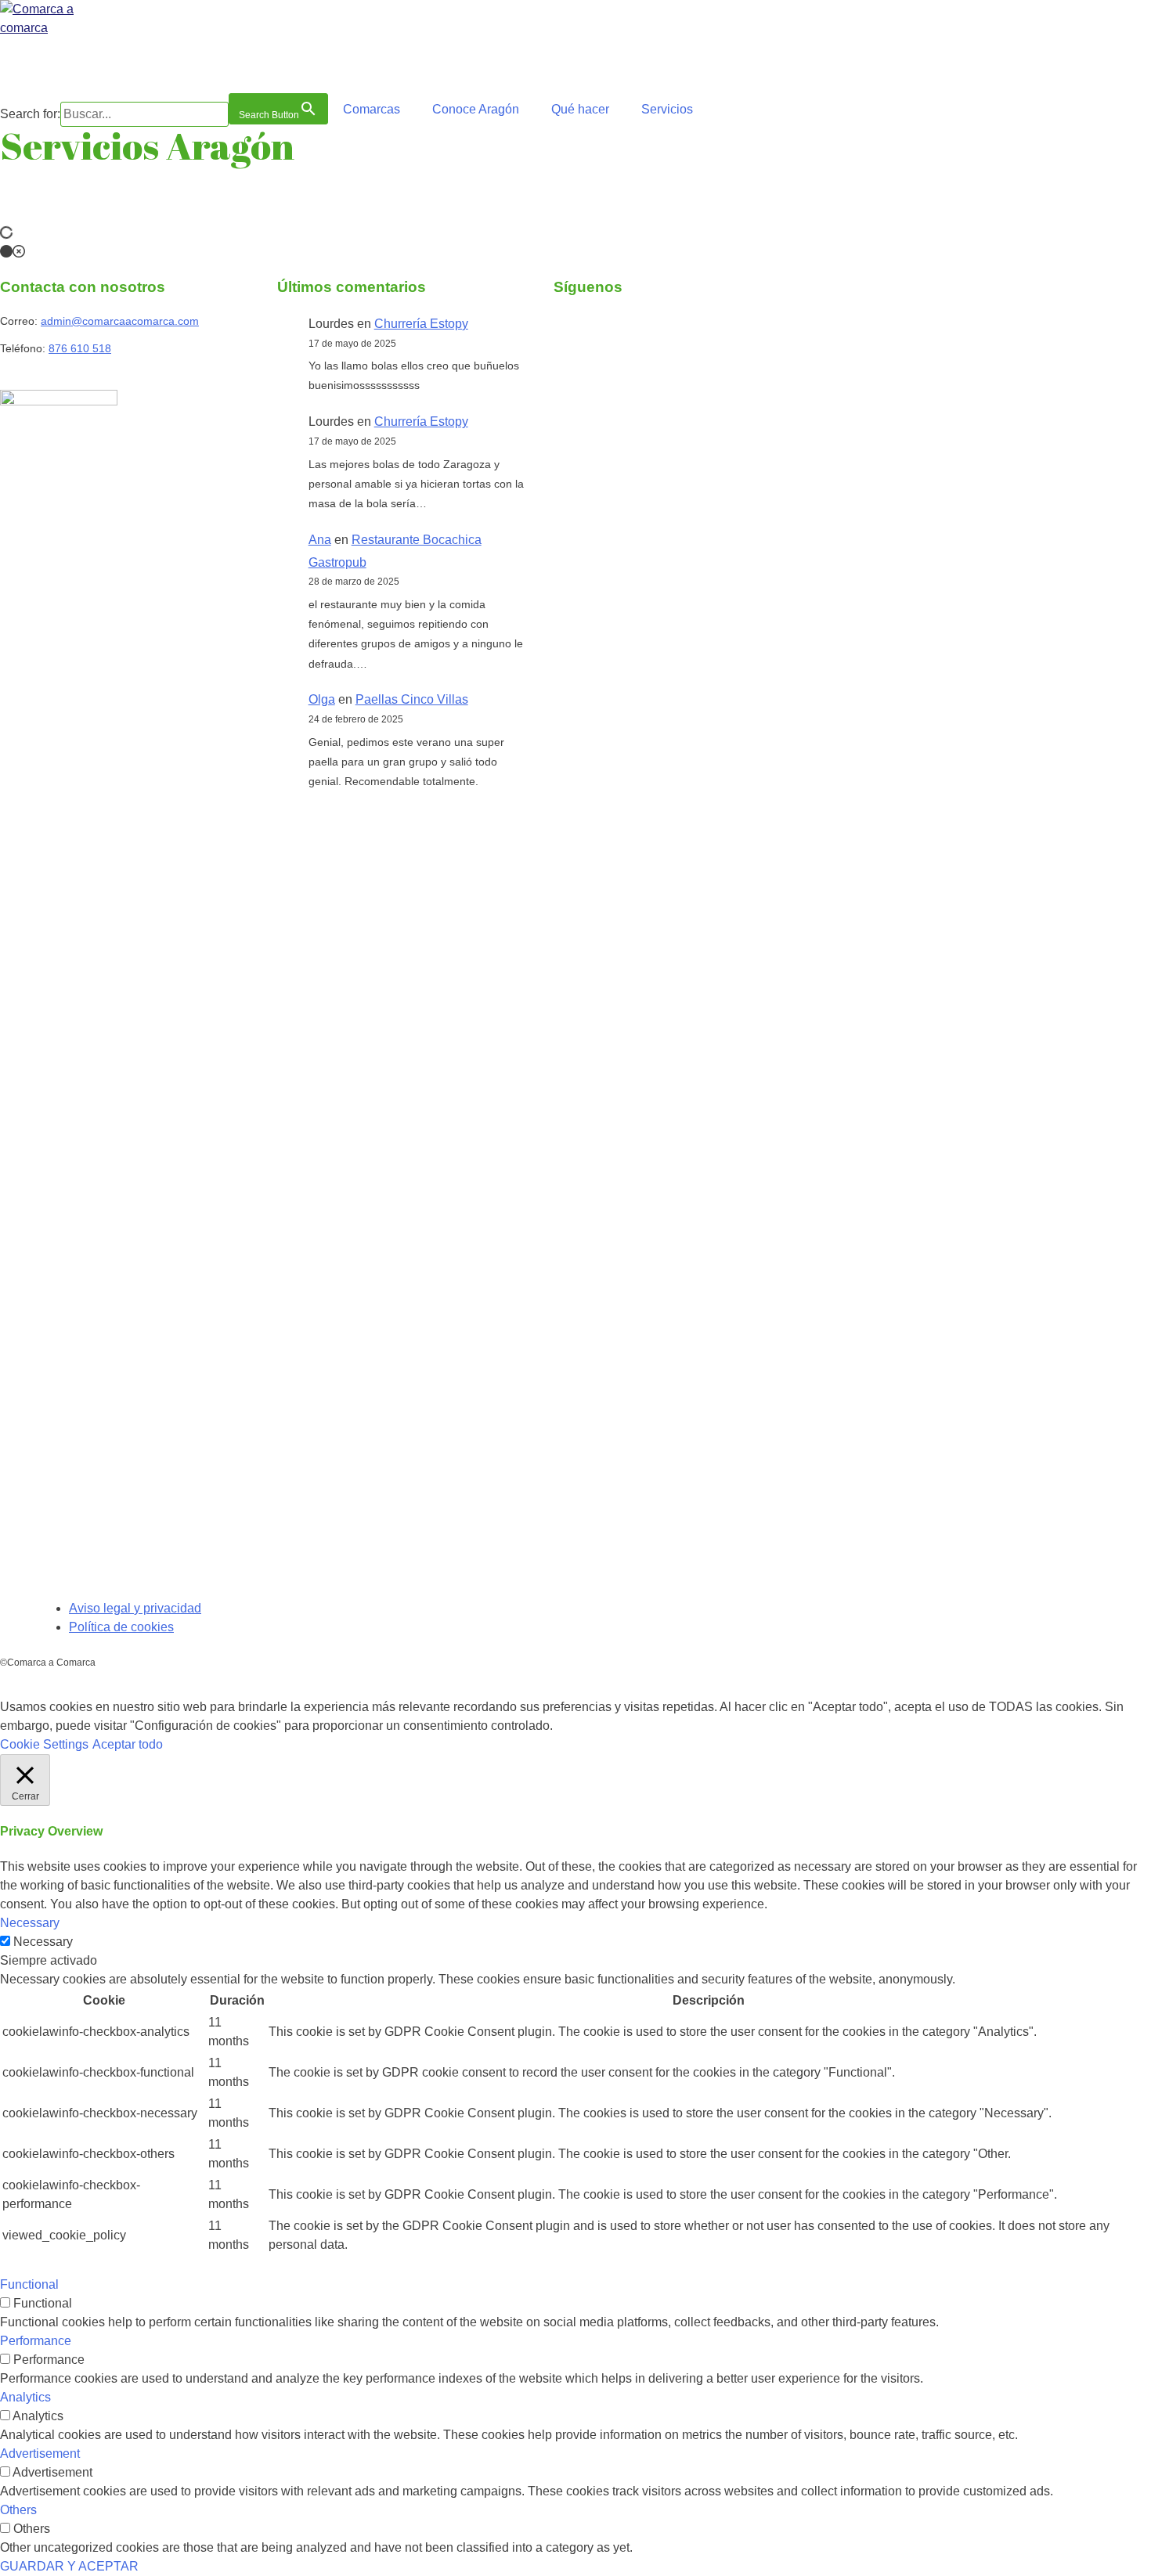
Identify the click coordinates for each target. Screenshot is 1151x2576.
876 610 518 (80, 348)
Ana (320, 540)
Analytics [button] (25, 2397)
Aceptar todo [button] (128, 1744)
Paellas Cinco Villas (412, 699)
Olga (322, 699)
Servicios (667, 109)
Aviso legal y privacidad (135, 1608)
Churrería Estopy (421, 324)
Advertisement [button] (40, 2454)
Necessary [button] (30, 1923)
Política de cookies (121, 1627)
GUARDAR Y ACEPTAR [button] (69, 2566)
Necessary (43, 1942)
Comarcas (372, 109)
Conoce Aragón (476, 109)
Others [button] (18, 2510)
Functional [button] (29, 2284)
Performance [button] (36, 2341)
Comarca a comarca (85, 63)
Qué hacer (580, 109)
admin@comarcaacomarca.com (120, 321)
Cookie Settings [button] (44, 1744)
